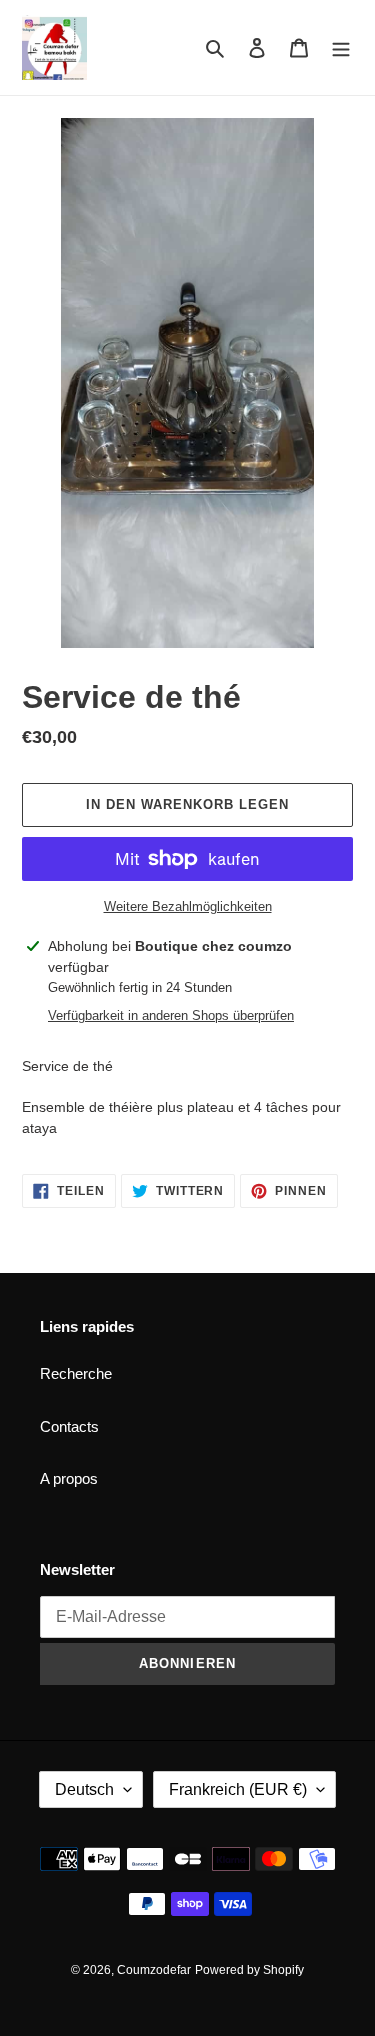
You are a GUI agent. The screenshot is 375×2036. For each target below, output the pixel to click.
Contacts (69, 1426)
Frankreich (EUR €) (238, 1789)
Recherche (76, 1373)
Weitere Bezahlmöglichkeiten (188, 906)
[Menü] (341, 47)
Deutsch (84, 1789)
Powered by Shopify (249, 1970)
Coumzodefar (154, 1970)
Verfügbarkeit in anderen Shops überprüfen (171, 1015)
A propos (69, 1478)
